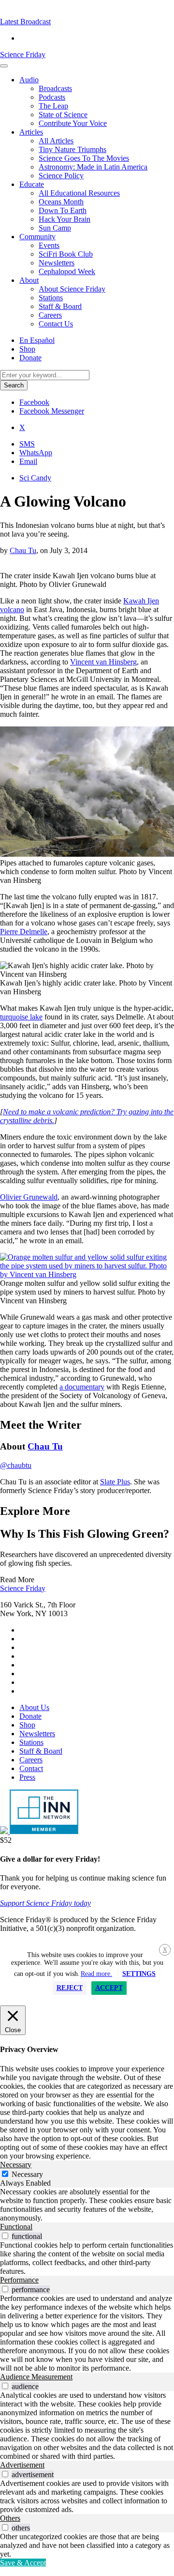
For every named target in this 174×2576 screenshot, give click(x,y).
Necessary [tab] (16, 2165)
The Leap (53, 106)
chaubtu (16, 1465)
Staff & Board (60, 306)
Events (49, 245)
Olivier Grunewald (29, 1197)
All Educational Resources (79, 193)
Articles (31, 132)
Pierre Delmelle (24, 932)
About (29, 280)
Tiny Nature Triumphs (72, 149)
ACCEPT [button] (109, 1988)
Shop (27, 349)
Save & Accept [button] (23, 2563)
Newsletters (57, 263)
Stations (51, 298)
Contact (31, 1768)
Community (37, 237)
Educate (32, 184)
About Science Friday (72, 289)
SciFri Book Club (66, 254)
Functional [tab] (16, 2227)
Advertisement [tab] (22, 2465)
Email (28, 461)
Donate (30, 358)
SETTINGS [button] (139, 1974)
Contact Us (56, 324)
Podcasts (52, 97)
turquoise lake (21, 1017)
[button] (25, 22)
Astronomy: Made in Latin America (93, 167)
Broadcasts (55, 88)
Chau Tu (23, 550)
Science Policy (61, 176)
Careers (50, 315)
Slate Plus (115, 1482)
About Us (34, 1707)
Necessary (27, 2174)
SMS (27, 444)
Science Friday (23, 54)
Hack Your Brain (65, 219)
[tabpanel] (87, 2205)
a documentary (82, 1387)
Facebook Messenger (52, 411)
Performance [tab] (19, 2280)
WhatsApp (36, 453)
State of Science (63, 115)
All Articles (56, 141)
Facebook (34, 402)
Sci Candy (35, 478)
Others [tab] (10, 2518)
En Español (37, 340)
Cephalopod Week (67, 271)
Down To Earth (63, 210)
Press (27, 1777)
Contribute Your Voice (73, 123)
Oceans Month (61, 202)
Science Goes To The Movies (84, 158)
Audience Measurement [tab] (36, 2377)
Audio (29, 80)
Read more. (96, 1974)
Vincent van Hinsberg (103, 662)
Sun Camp (55, 228)
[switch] (5, 2236)
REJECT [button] (70, 1988)
